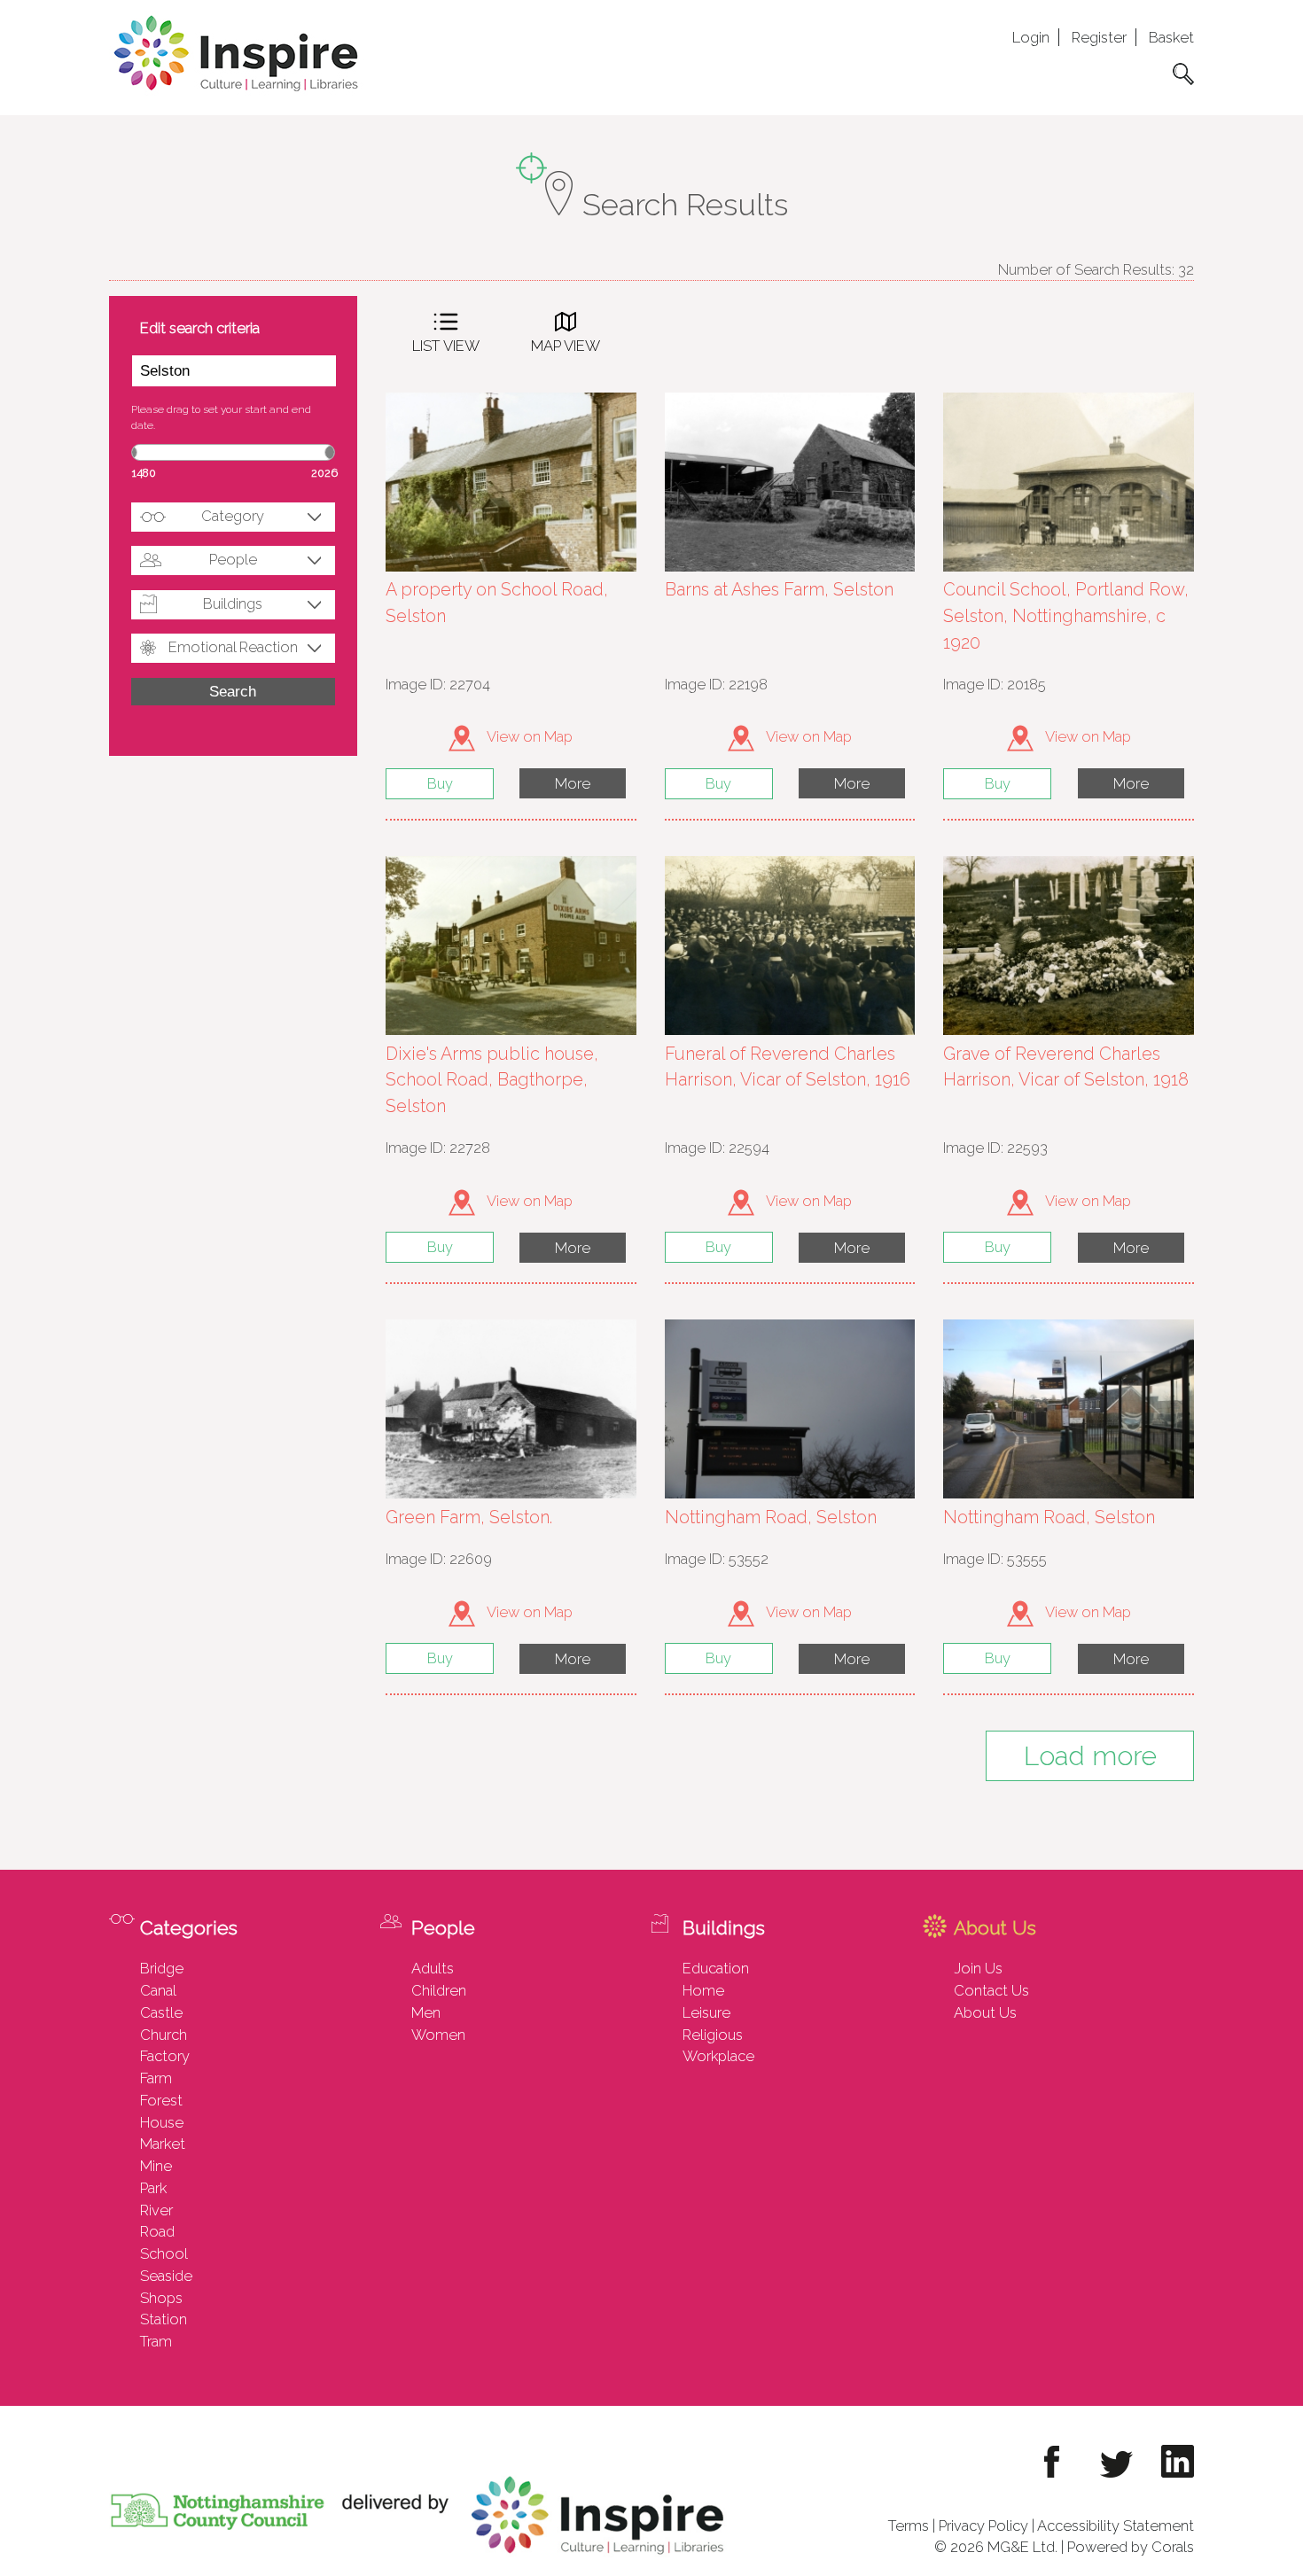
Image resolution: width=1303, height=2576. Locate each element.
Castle (161, 2012)
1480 (144, 473)
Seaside (166, 2276)
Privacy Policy (983, 2525)
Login (1031, 37)
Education (716, 1968)
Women (438, 2035)
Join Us (978, 1968)
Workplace (718, 2056)
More (573, 783)
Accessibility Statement (1116, 2525)
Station (164, 2319)
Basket (1171, 37)
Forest (161, 2100)
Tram (156, 2341)
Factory (165, 2056)
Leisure (706, 2012)
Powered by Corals (1131, 2547)
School (164, 2253)
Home (703, 1990)
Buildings (233, 603)
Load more (1090, 1756)
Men (426, 2012)
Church (164, 2035)
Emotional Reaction (233, 647)
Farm (156, 2078)
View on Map (528, 736)
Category (233, 516)
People (233, 559)
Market (163, 2144)
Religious (713, 2035)
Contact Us (991, 1990)
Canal (158, 1990)
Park (153, 2188)
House (162, 2122)
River (156, 2210)
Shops (161, 2298)
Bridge (162, 1968)
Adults (433, 1968)
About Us (985, 2012)
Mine (156, 2166)
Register (1099, 37)
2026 (324, 473)
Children (439, 1990)
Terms (909, 2525)
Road (157, 2231)
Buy (440, 783)
